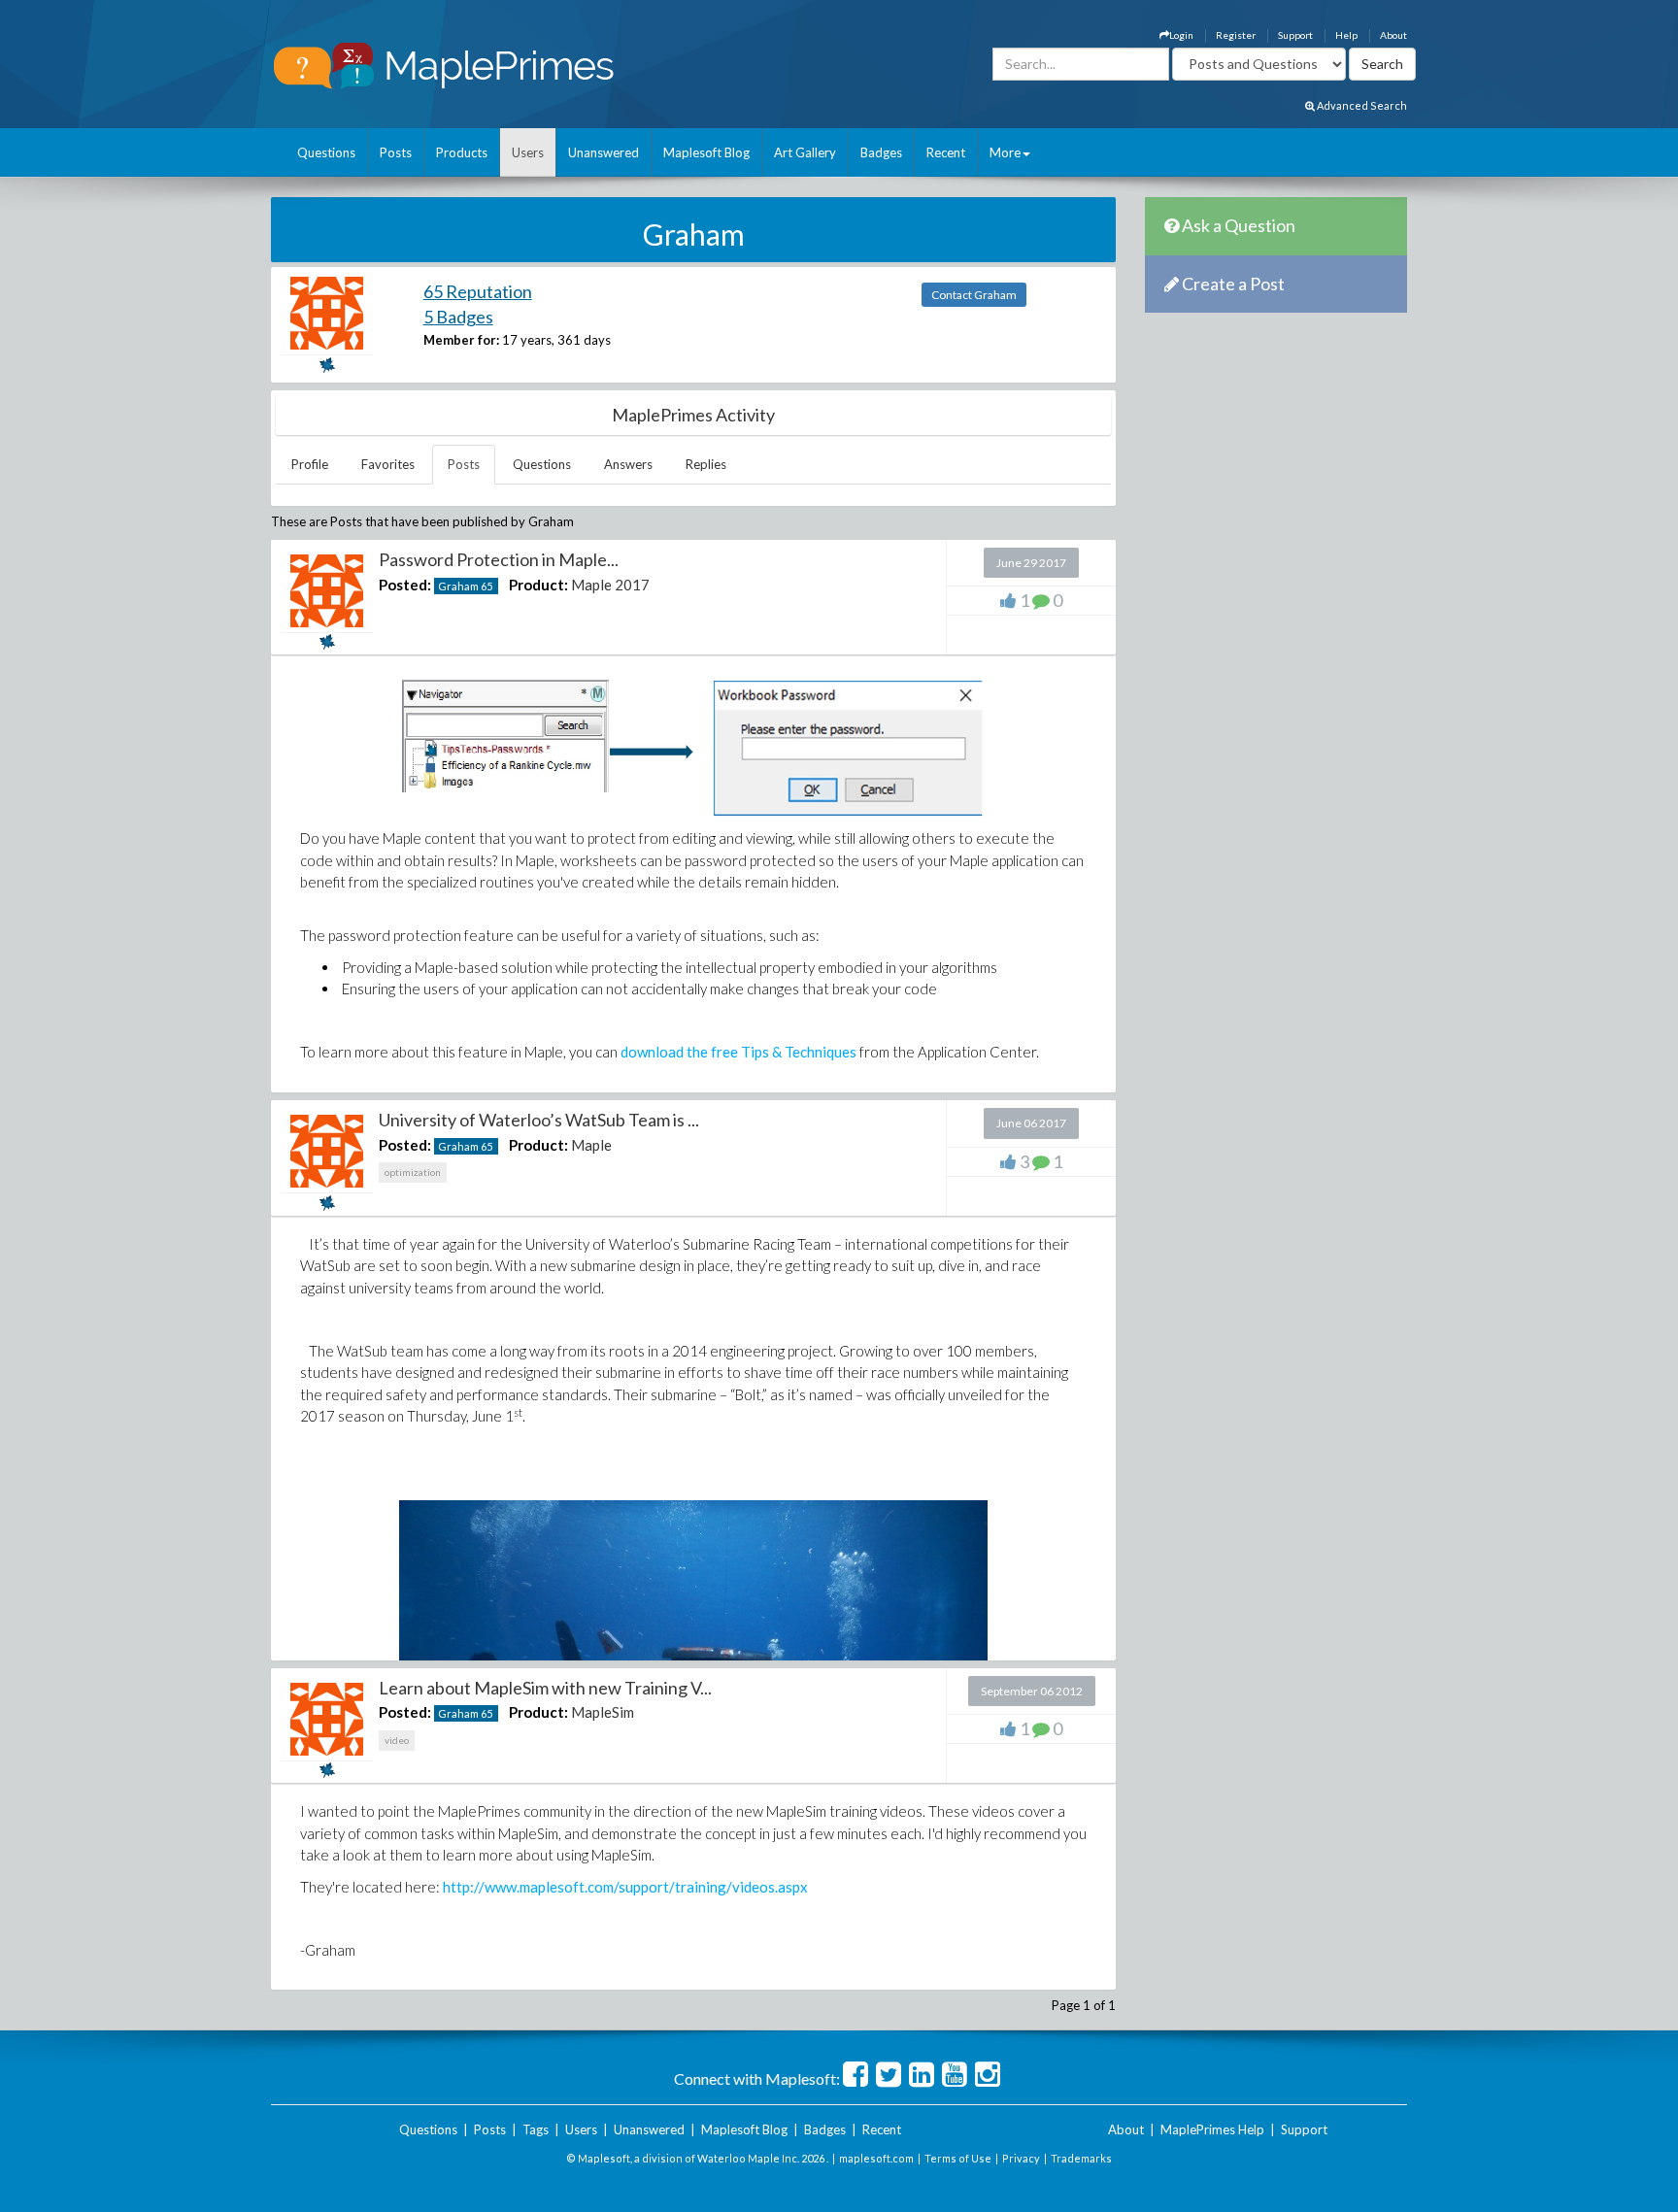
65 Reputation (478, 291)
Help (1346, 35)
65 (487, 586)
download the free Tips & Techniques (738, 1052)
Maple (591, 1145)
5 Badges (458, 317)
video (397, 1740)
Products (462, 152)
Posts (396, 152)
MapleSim (603, 1712)
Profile (310, 464)
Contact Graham (974, 295)
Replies (706, 464)
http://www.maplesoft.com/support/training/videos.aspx (625, 1887)
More (1005, 152)
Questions (326, 152)
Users (528, 152)
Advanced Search (1361, 105)
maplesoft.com (876, 2158)
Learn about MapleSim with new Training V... (545, 1688)
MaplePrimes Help (1212, 2129)
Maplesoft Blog (706, 152)
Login (1181, 35)
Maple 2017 (610, 585)
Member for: (461, 340)
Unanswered (604, 152)
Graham (458, 586)
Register (1236, 35)
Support (1295, 35)
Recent (946, 152)
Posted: (405, 585)
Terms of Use (958, 2158)
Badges (881, 152)
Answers (628, 464)
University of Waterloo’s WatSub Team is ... (539, 1120)
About (1393, 35)
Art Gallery (805, 152)
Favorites (388, 464)
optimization (413, 1172)
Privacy (1021, 2158)
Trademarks (1081, 2158)
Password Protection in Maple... (499, 559)
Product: (538, 585)
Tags (536, 2129)
